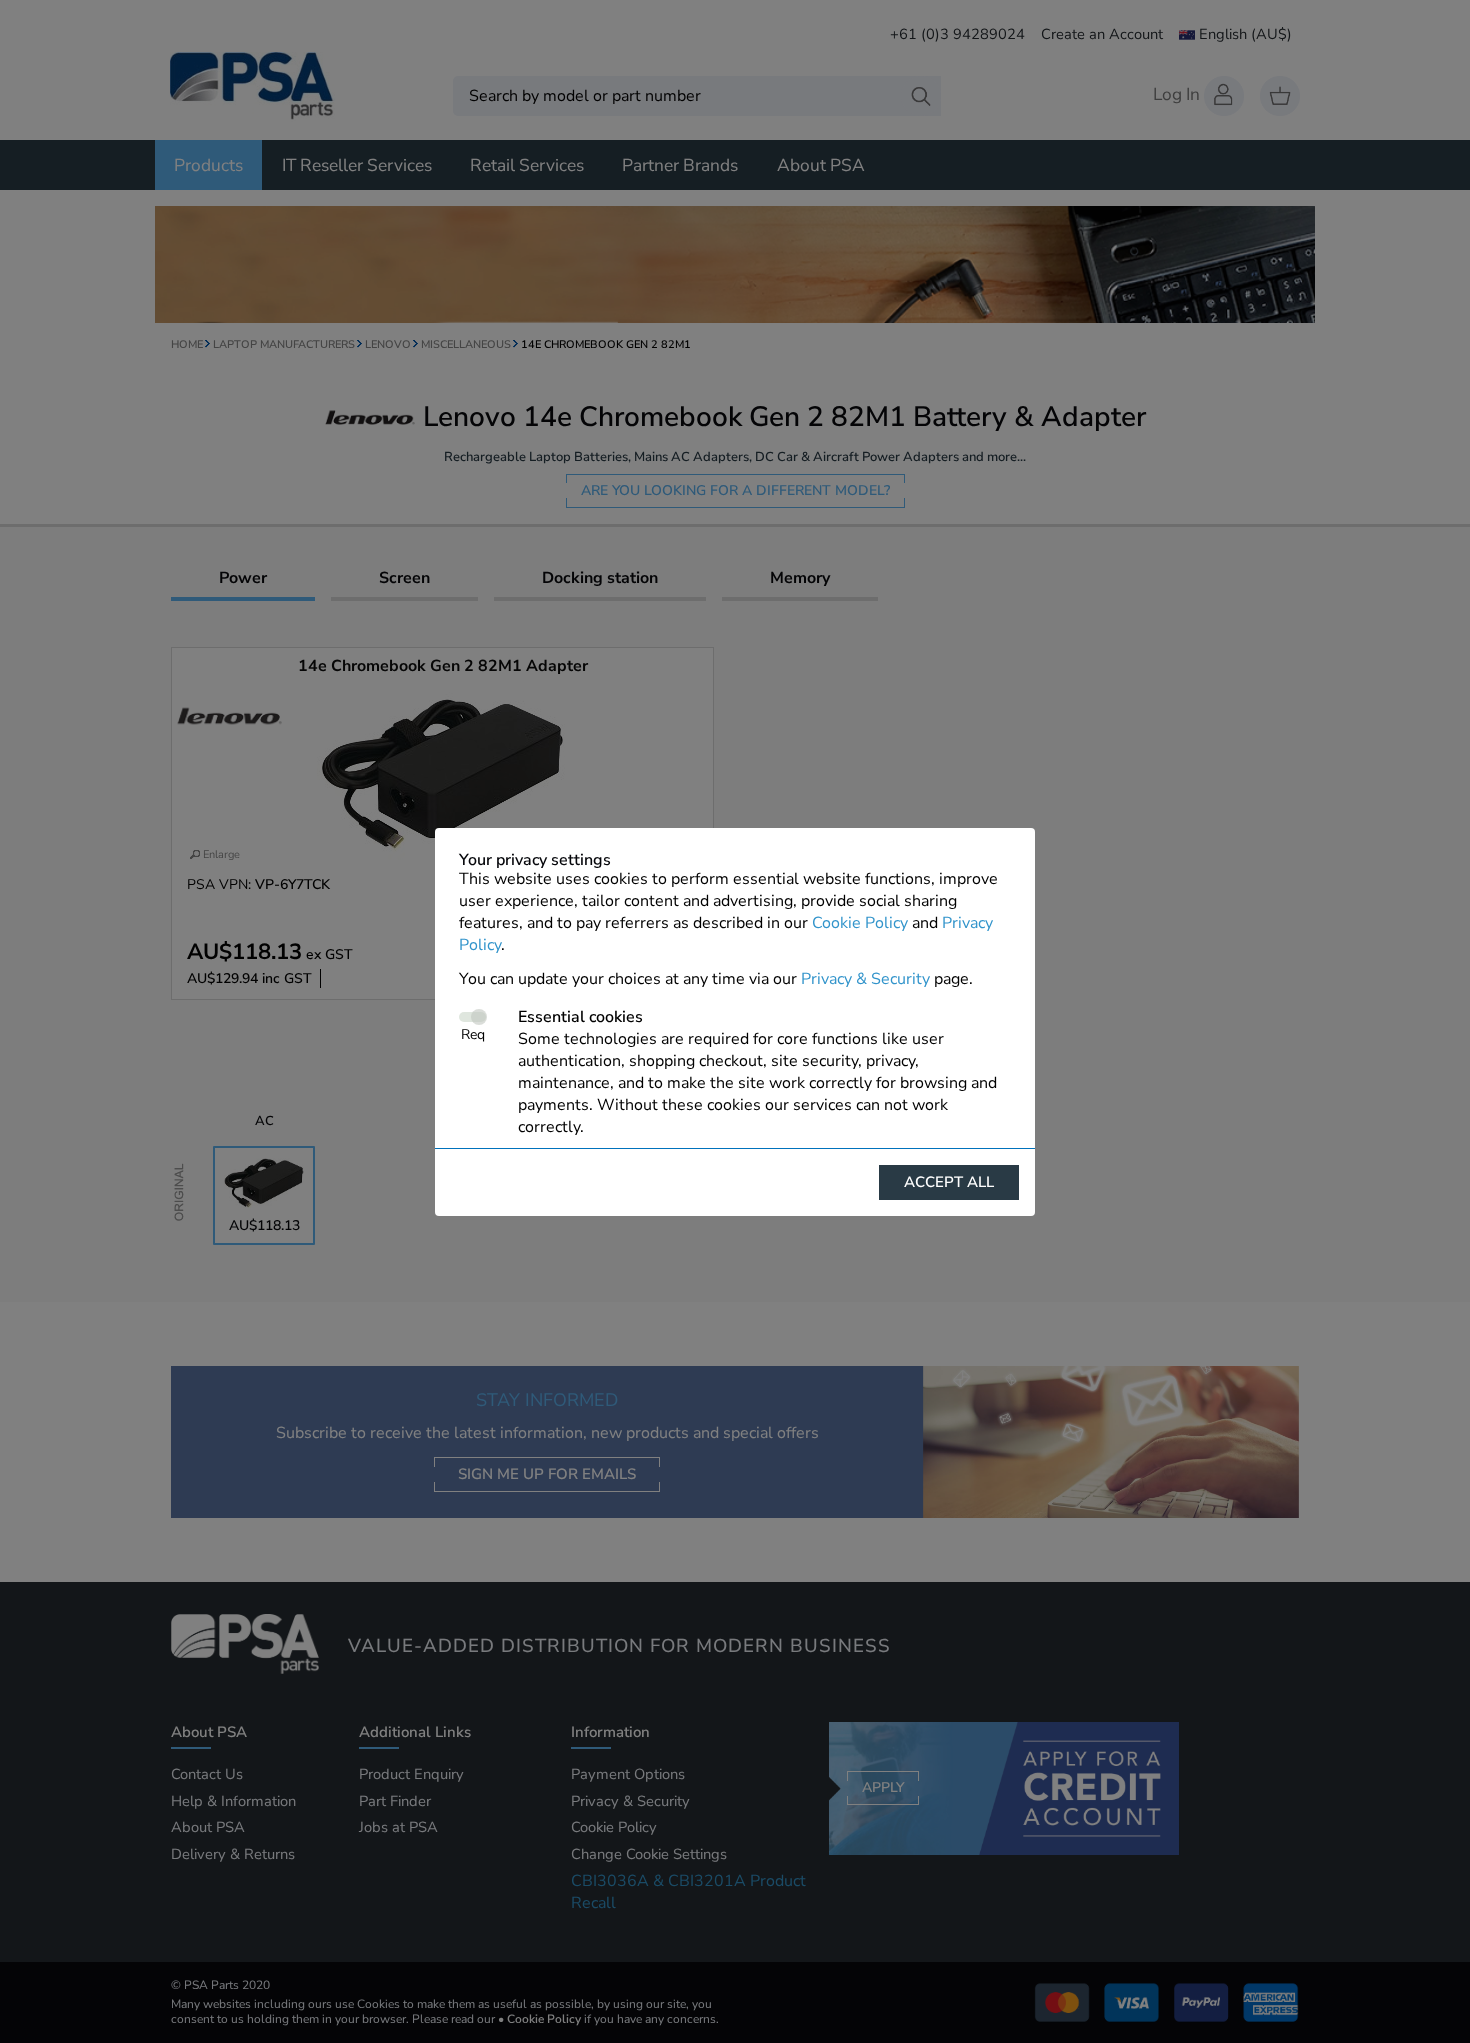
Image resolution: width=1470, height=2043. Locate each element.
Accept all (949, 1182)
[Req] (472, 1017)
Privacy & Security (865, 979)
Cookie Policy (860, 923)
